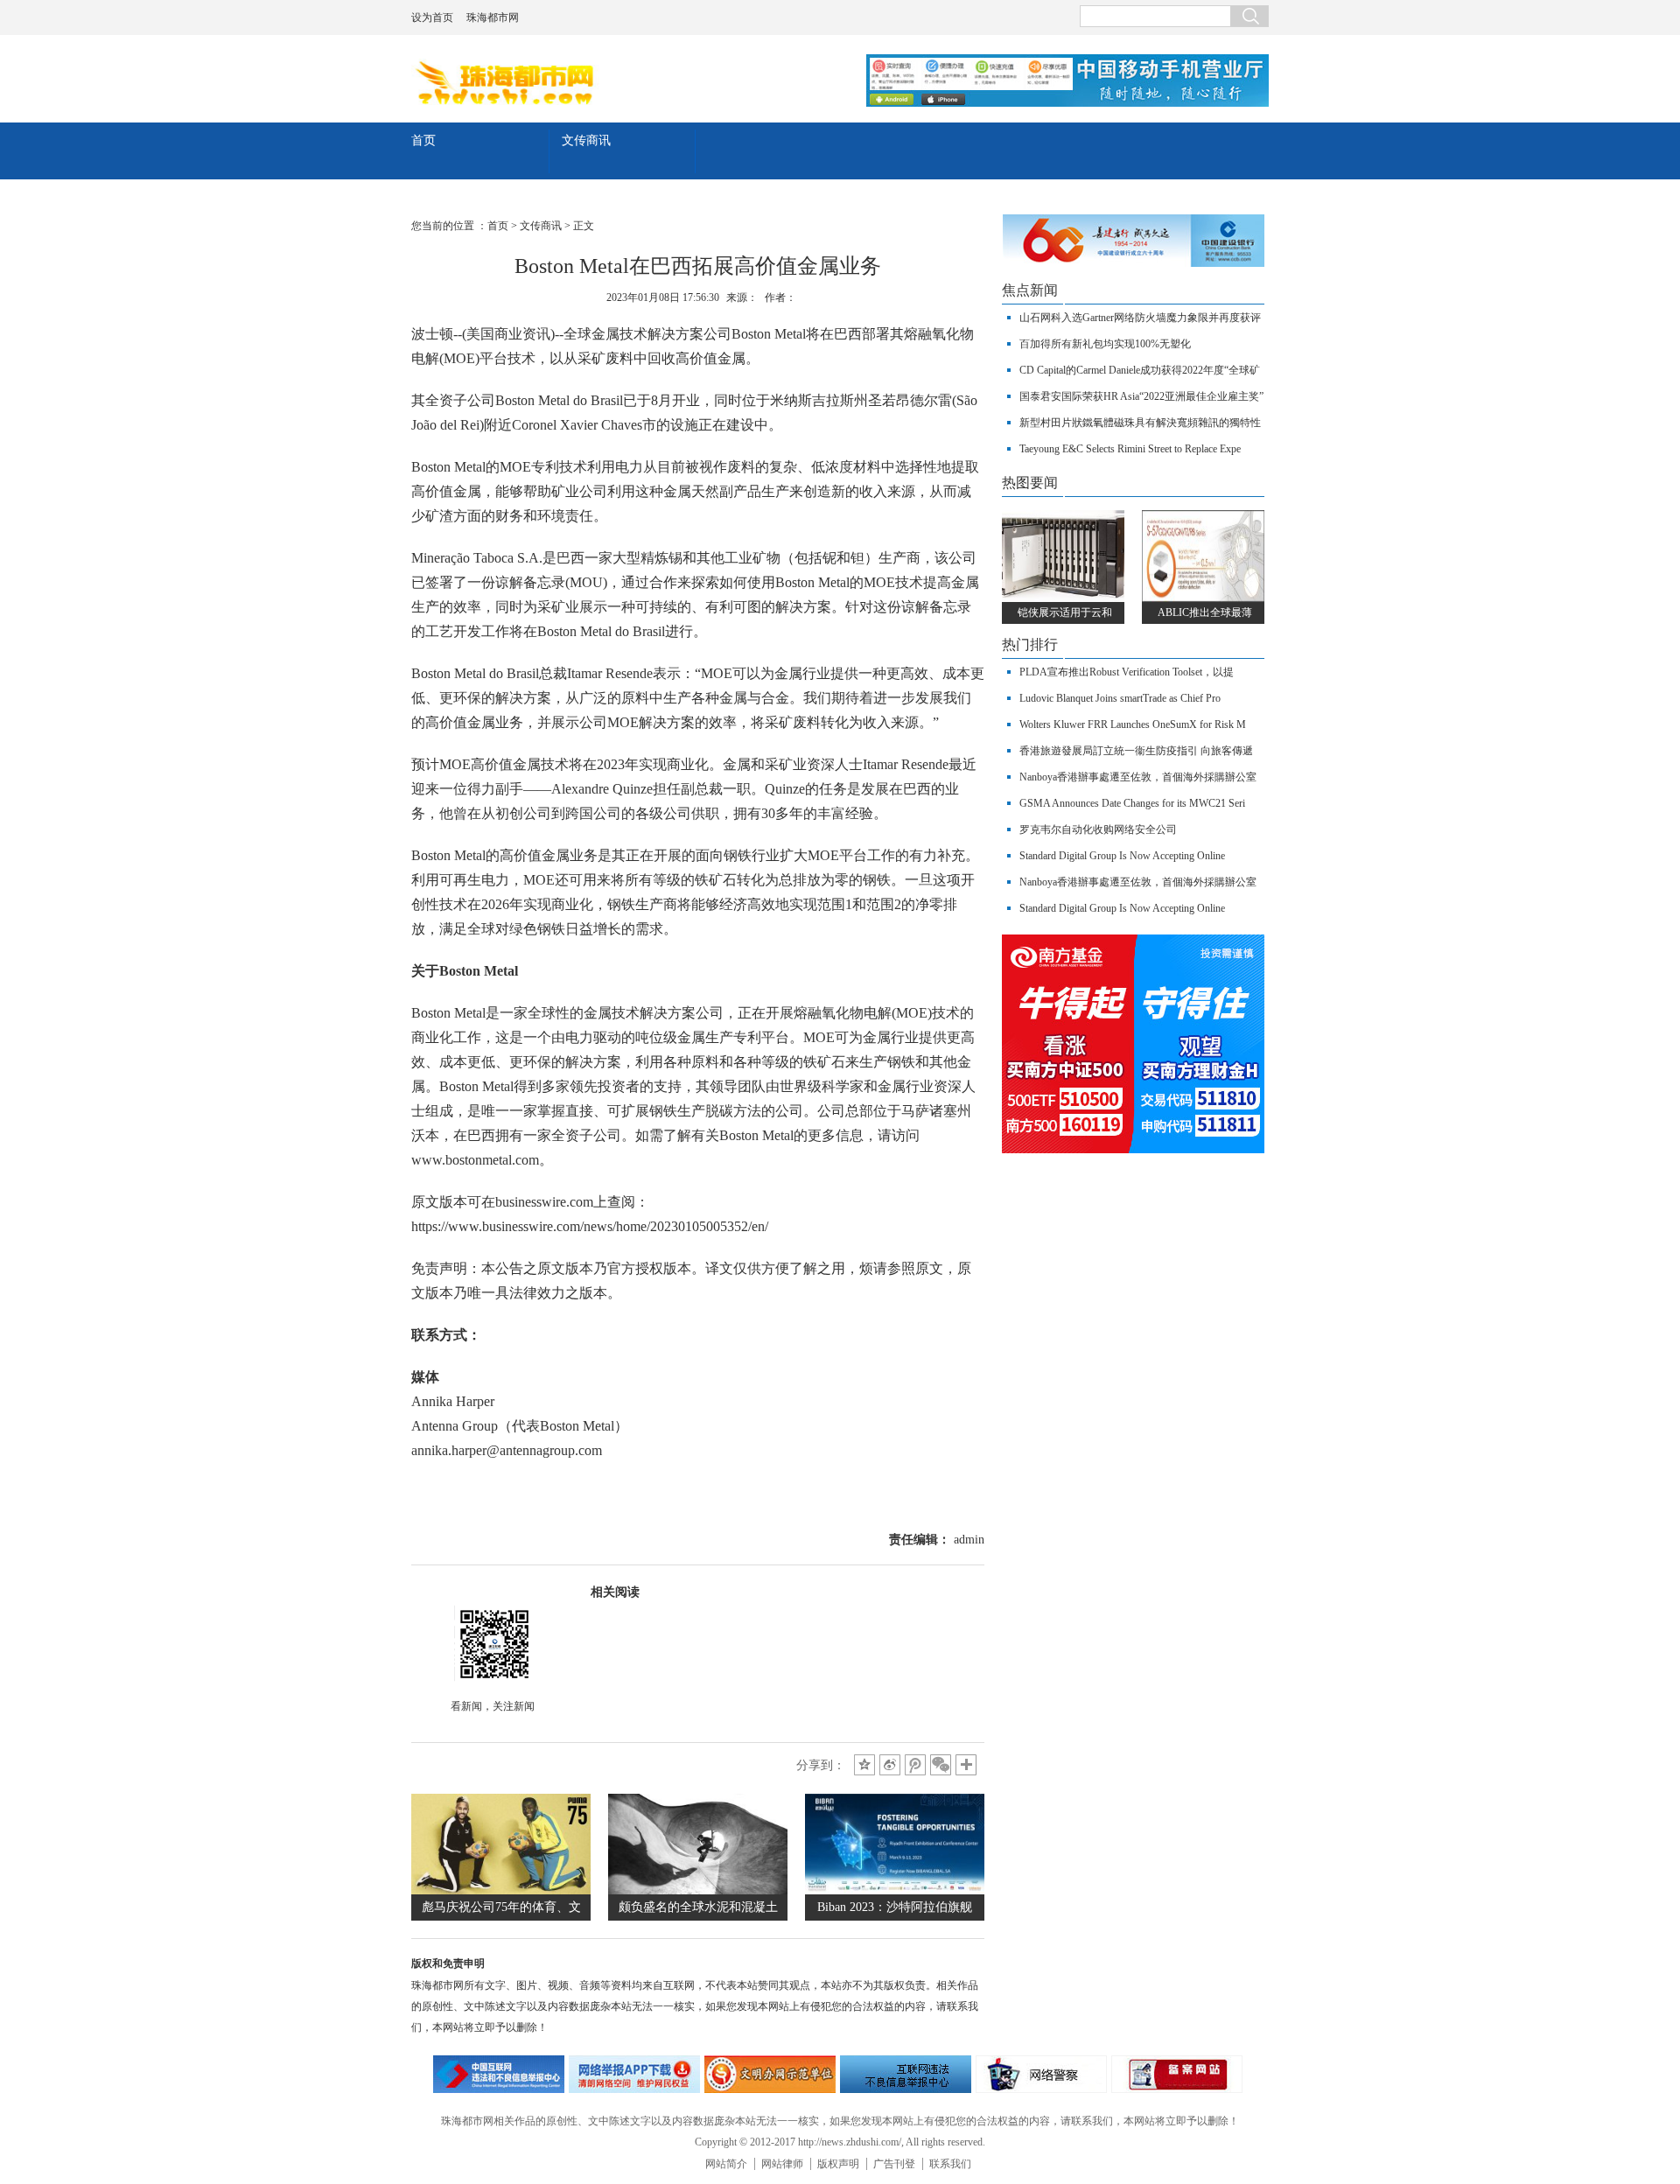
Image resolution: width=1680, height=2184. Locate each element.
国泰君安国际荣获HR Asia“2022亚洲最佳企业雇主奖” (1141, 396)
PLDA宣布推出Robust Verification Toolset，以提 (1127, 672)
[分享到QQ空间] (864, 1765)
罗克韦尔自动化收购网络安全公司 (1098, 829)
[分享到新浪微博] (890, 1765)
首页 (423, 140)
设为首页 (432, 17)
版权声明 (838, 2164)
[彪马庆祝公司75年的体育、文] (501, 1890)
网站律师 (782, 2164)
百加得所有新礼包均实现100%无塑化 (1105, 344)
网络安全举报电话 (634, 2074)
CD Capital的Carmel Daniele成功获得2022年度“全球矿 (1140, 370)
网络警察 (1041, 2074)
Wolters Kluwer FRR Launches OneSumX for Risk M (1133, 724)
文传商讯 (586, 140)
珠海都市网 (493, 17)
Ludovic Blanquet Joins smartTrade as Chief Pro (1120, 698)
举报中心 (906, 2074)
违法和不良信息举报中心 (499, 2074)
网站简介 (726, 2164)
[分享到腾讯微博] (915, 1765)
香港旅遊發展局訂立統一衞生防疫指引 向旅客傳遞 (1136, 751)
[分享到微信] (941, 1765)
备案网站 (1177, 2074)
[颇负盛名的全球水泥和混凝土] (698, 1890)
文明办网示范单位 (770, 2074)
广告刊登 (894, 2164)
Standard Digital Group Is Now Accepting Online (1122, 856)
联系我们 (950, 2164)
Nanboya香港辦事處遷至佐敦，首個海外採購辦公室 (1138, 777)
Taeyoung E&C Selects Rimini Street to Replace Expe (1130, 449)
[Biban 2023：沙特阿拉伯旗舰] (895, 1890)
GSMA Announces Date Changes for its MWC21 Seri (1132, 803)
